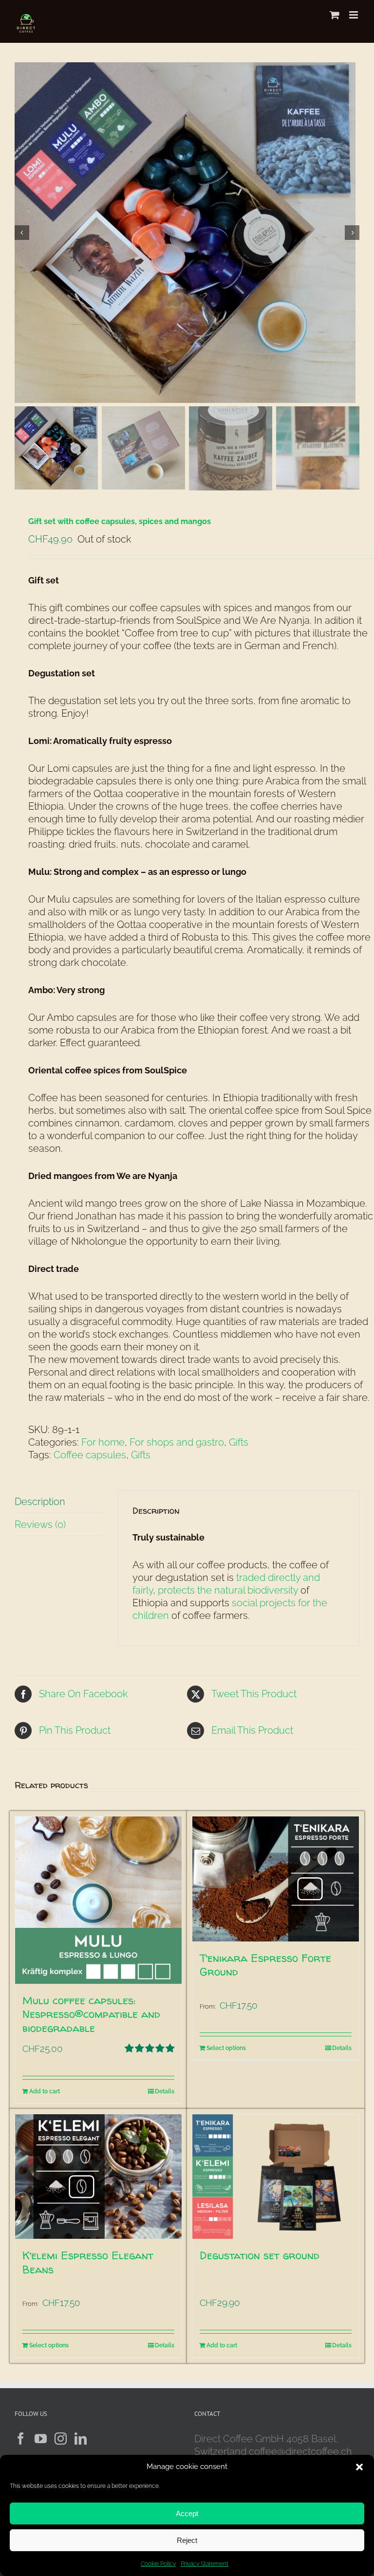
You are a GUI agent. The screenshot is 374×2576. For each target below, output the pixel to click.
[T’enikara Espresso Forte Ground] (276, 1879)
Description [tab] (40, 1502)
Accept (187, 2513)
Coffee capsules (90, 1455)
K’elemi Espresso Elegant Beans (88, 2262)
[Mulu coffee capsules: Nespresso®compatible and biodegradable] (98, 1900)
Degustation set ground (260, 2255)
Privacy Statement (205, 2564)
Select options (226, 2048)
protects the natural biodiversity (228, 1590)
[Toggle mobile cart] (335, 15)
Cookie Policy (158, 2564)
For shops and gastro (177, 1442)
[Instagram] (61, 2439)
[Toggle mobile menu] (354, 15)
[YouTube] (41, 2439)
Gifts (239, 1442)
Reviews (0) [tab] (40, 1524)
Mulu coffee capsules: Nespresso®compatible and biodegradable (91, 2014)
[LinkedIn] (81, 2439)
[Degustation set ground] (276, 2177)
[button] (359, 2467)
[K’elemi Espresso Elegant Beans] (98, 2177)
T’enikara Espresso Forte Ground (265, 1965)
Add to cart (45, 2091)
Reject (187, 2540)
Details (165, 2091)
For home (103, 1442)
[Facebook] (21, 2439)
